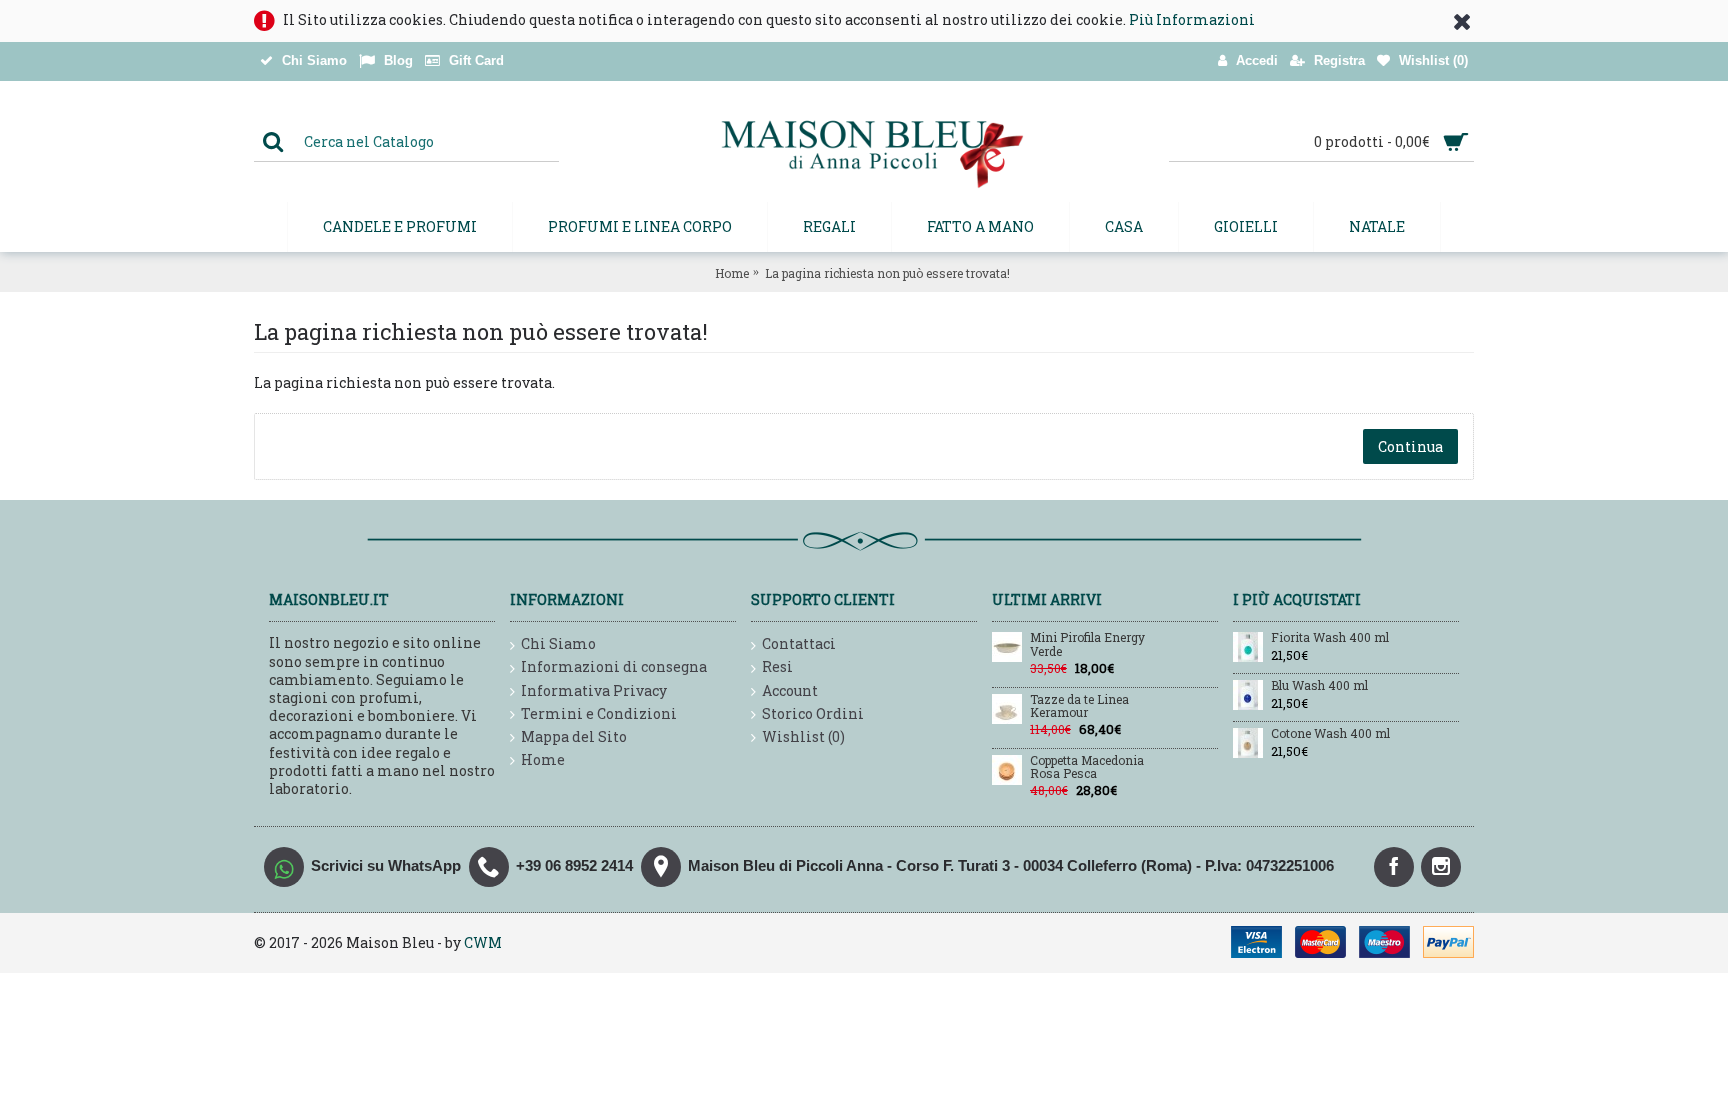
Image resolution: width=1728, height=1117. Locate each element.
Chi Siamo (558, 643)
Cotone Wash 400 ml (1330, 734)
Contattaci (799, 643)
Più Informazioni (1192, 19)
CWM (483, 942)
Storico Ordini (813, 713)
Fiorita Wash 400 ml (1330, 638)
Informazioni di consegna (614, 666)
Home (732, 273)
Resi (777, 666)
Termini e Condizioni (599, 713)
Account (790, 690)
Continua (1410, 446)
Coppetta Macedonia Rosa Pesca (1087, 767)
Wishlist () (803, 736)
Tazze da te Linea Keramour (1079, 706)
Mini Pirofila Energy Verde (1087, 644)
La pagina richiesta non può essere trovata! (887, 273)
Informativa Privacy (594, 690)
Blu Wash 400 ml (1319, 686)
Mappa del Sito (574, 736)
